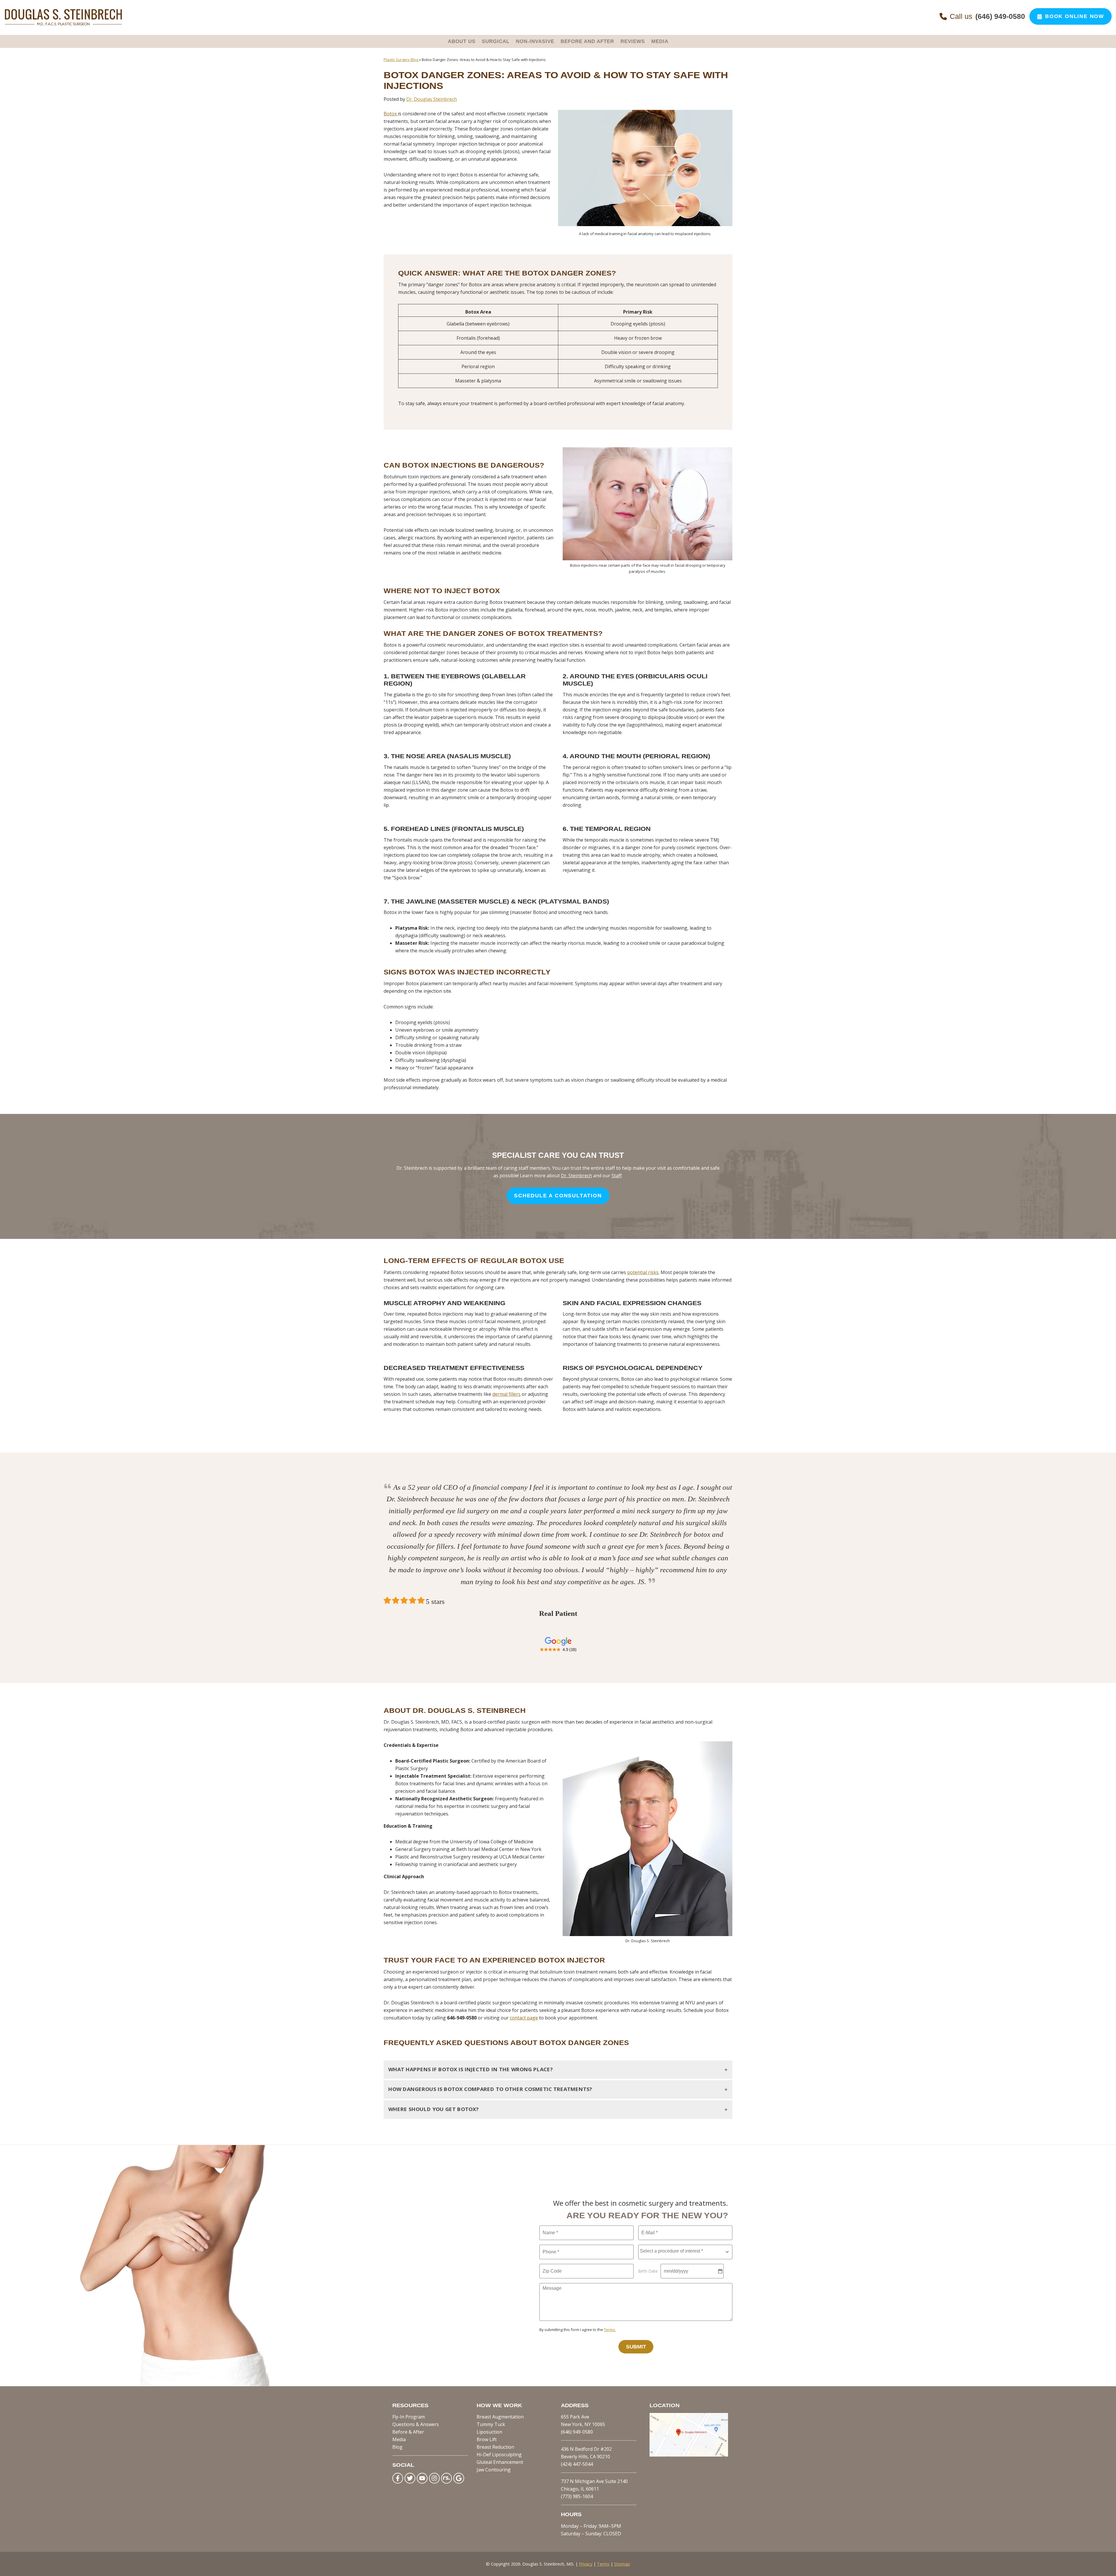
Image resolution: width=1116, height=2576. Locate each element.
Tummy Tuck (491, 2424)
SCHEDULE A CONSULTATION (558, 1196)
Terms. (610, 2330)
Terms (603, 2564)
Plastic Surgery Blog (401, 60)
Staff (617, 1176)
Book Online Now (1075, 16)
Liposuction (489, 2432)
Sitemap (622, 2564)
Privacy (586, 2564)
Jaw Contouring (494, 2470)
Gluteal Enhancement (500, 2462)
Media (399, 2439)
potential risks (643, 1272)
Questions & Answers (416, 2424)
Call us (987, 16)
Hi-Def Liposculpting (499, 2455)
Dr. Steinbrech (576, 1176)
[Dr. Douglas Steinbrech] (63, 24)
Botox (391, 114)
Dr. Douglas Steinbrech (432, 99)
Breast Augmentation (500, 2417)
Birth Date (648, 2271)
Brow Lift (487, 2439)
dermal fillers (506, 1394)
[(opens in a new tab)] (689, 2455)
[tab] (558, 2070)
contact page (524, 2018)
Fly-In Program (409, 2417)
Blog (397, 2447)
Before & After (408, 2432)
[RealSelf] (447, 2478)
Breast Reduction (495, 2447)
